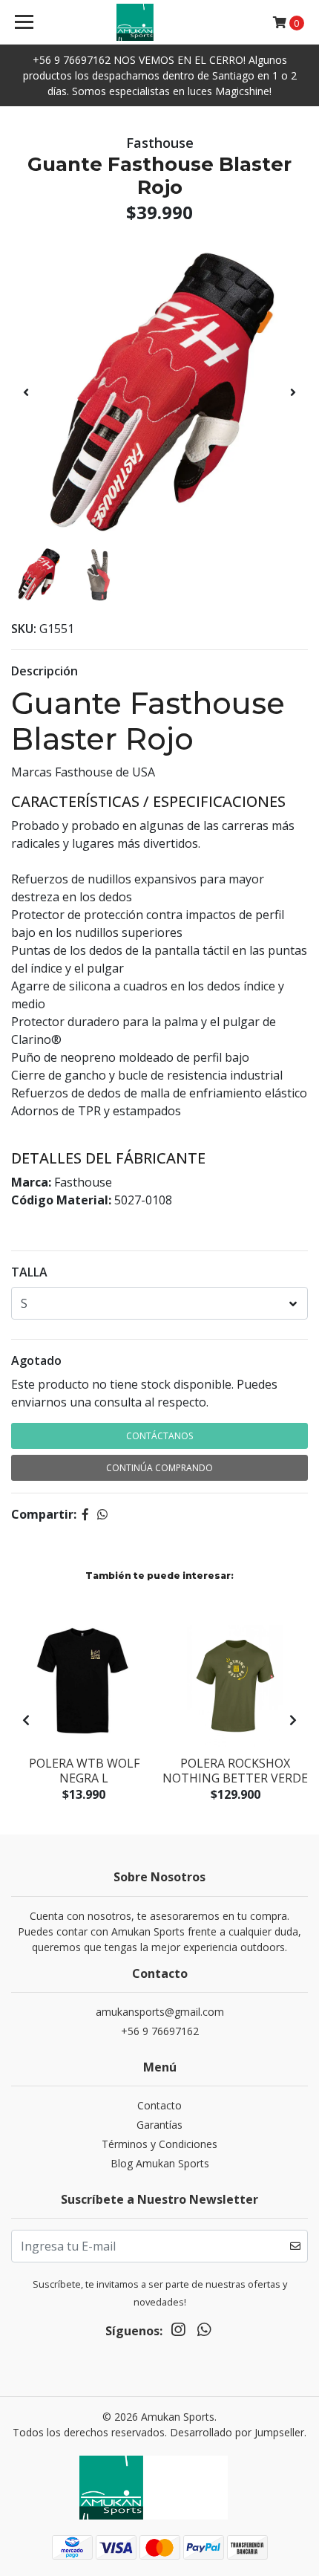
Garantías (159, 2125)
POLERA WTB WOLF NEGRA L (84, 1770)
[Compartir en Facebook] (85, 1514)
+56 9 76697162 (160, 2031)
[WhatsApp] (203, 2332)
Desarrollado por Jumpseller (237, 2432)
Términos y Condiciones (159, 2144)
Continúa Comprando (159, 1468)
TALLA (29, 1272)
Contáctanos (159, 1436)
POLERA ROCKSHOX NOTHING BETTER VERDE (235, 1770)
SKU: (24, 629)
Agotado (36, 1360)
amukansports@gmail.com (160, 2012)
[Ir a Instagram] (178, 2332)
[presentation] (26, 392)
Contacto (159, 2105)
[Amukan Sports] (160, 22)
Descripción (45, 671)
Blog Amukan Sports (160, 2163)
